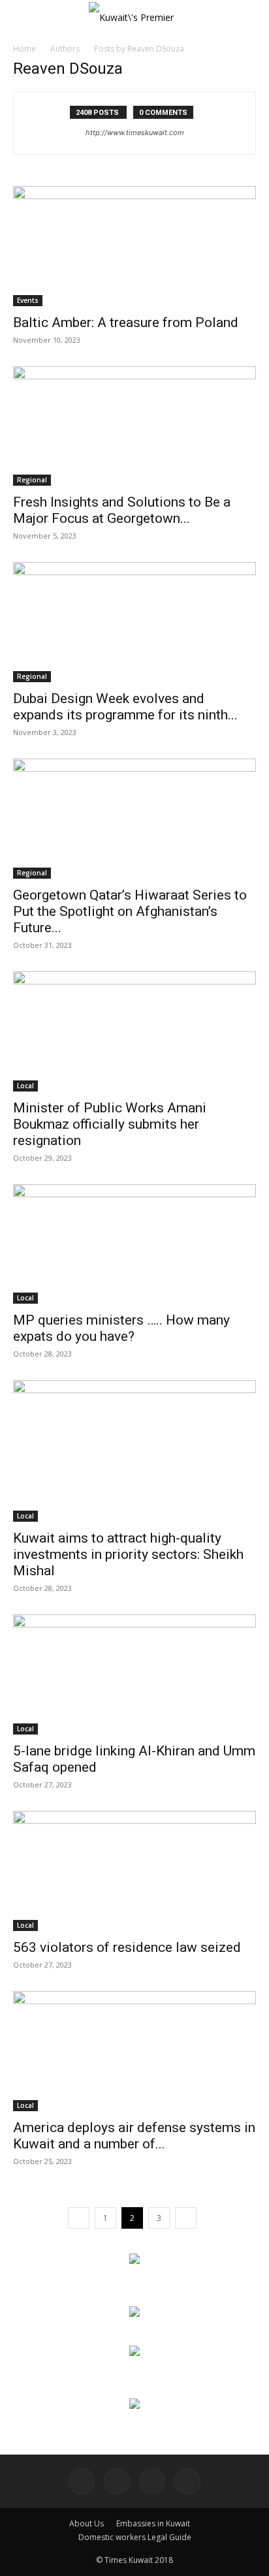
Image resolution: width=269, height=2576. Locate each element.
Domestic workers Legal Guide (135, 2537)
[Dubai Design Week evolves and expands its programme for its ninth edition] (134, 622)
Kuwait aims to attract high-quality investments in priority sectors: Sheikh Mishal (128, 1554)
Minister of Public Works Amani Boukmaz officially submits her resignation (110, 1124)
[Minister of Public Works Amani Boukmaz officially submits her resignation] (134, 1031)
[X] (187, 2481)
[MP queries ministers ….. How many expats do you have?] (134, 1244)
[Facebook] (82, 2481)
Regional (32, 480)
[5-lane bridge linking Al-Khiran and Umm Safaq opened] (134, 1674)
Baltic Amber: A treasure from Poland (126, 322)
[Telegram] (152, 2481)
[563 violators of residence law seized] (134, 1871)
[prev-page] (79, 2218)
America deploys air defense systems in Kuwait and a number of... (134, 2136)
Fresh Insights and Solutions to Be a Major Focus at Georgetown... (122, 510)
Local (25, 1086)
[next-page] (186, 2218)
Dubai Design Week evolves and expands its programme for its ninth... (125, 707)
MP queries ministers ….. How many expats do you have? (121, 1328)
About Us (87, 2523)
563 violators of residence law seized (127, 1947)
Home (24, 49)
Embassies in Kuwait (153, 2523)
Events (28, 300)
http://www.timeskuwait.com (135, 133)
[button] (22, 18)
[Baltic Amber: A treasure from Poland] (134, 246)
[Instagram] (117, 2481)
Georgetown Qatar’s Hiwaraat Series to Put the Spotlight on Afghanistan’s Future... (130, 911)
